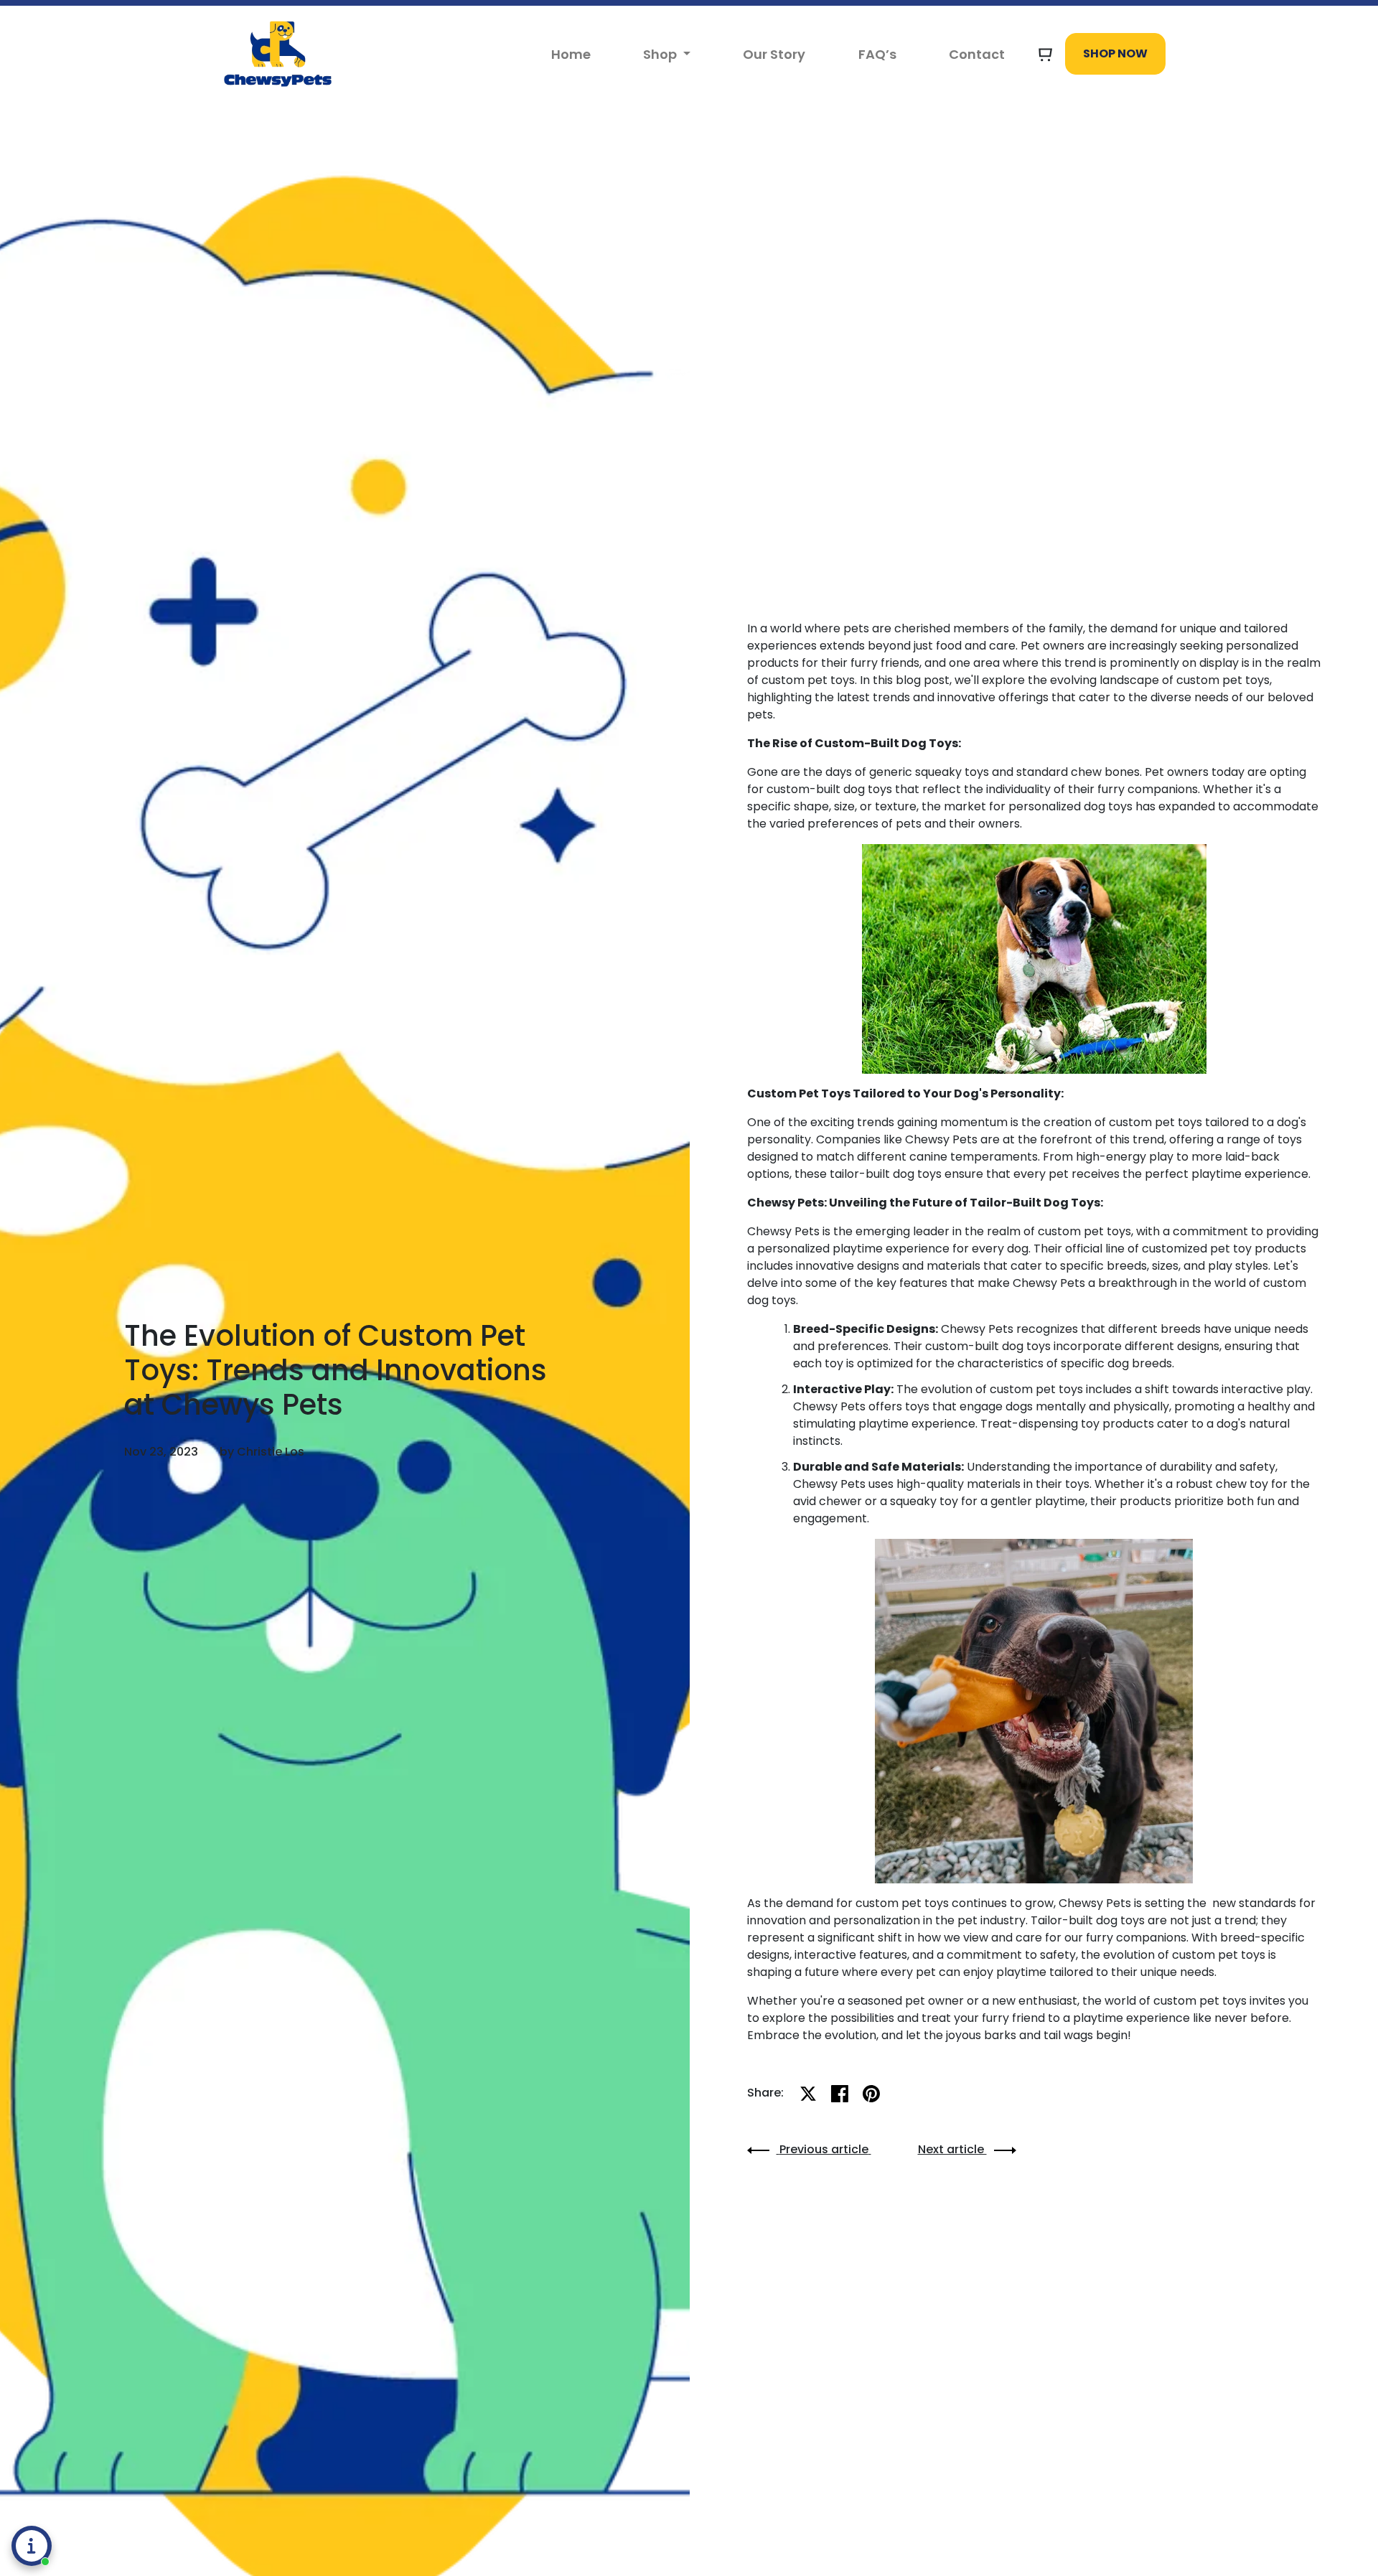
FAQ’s (877, 54)
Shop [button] (661, 54)
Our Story (774, 54)
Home (571, 54)
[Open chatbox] (32, 2546)
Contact (977, 54)
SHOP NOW (1115, 53)
